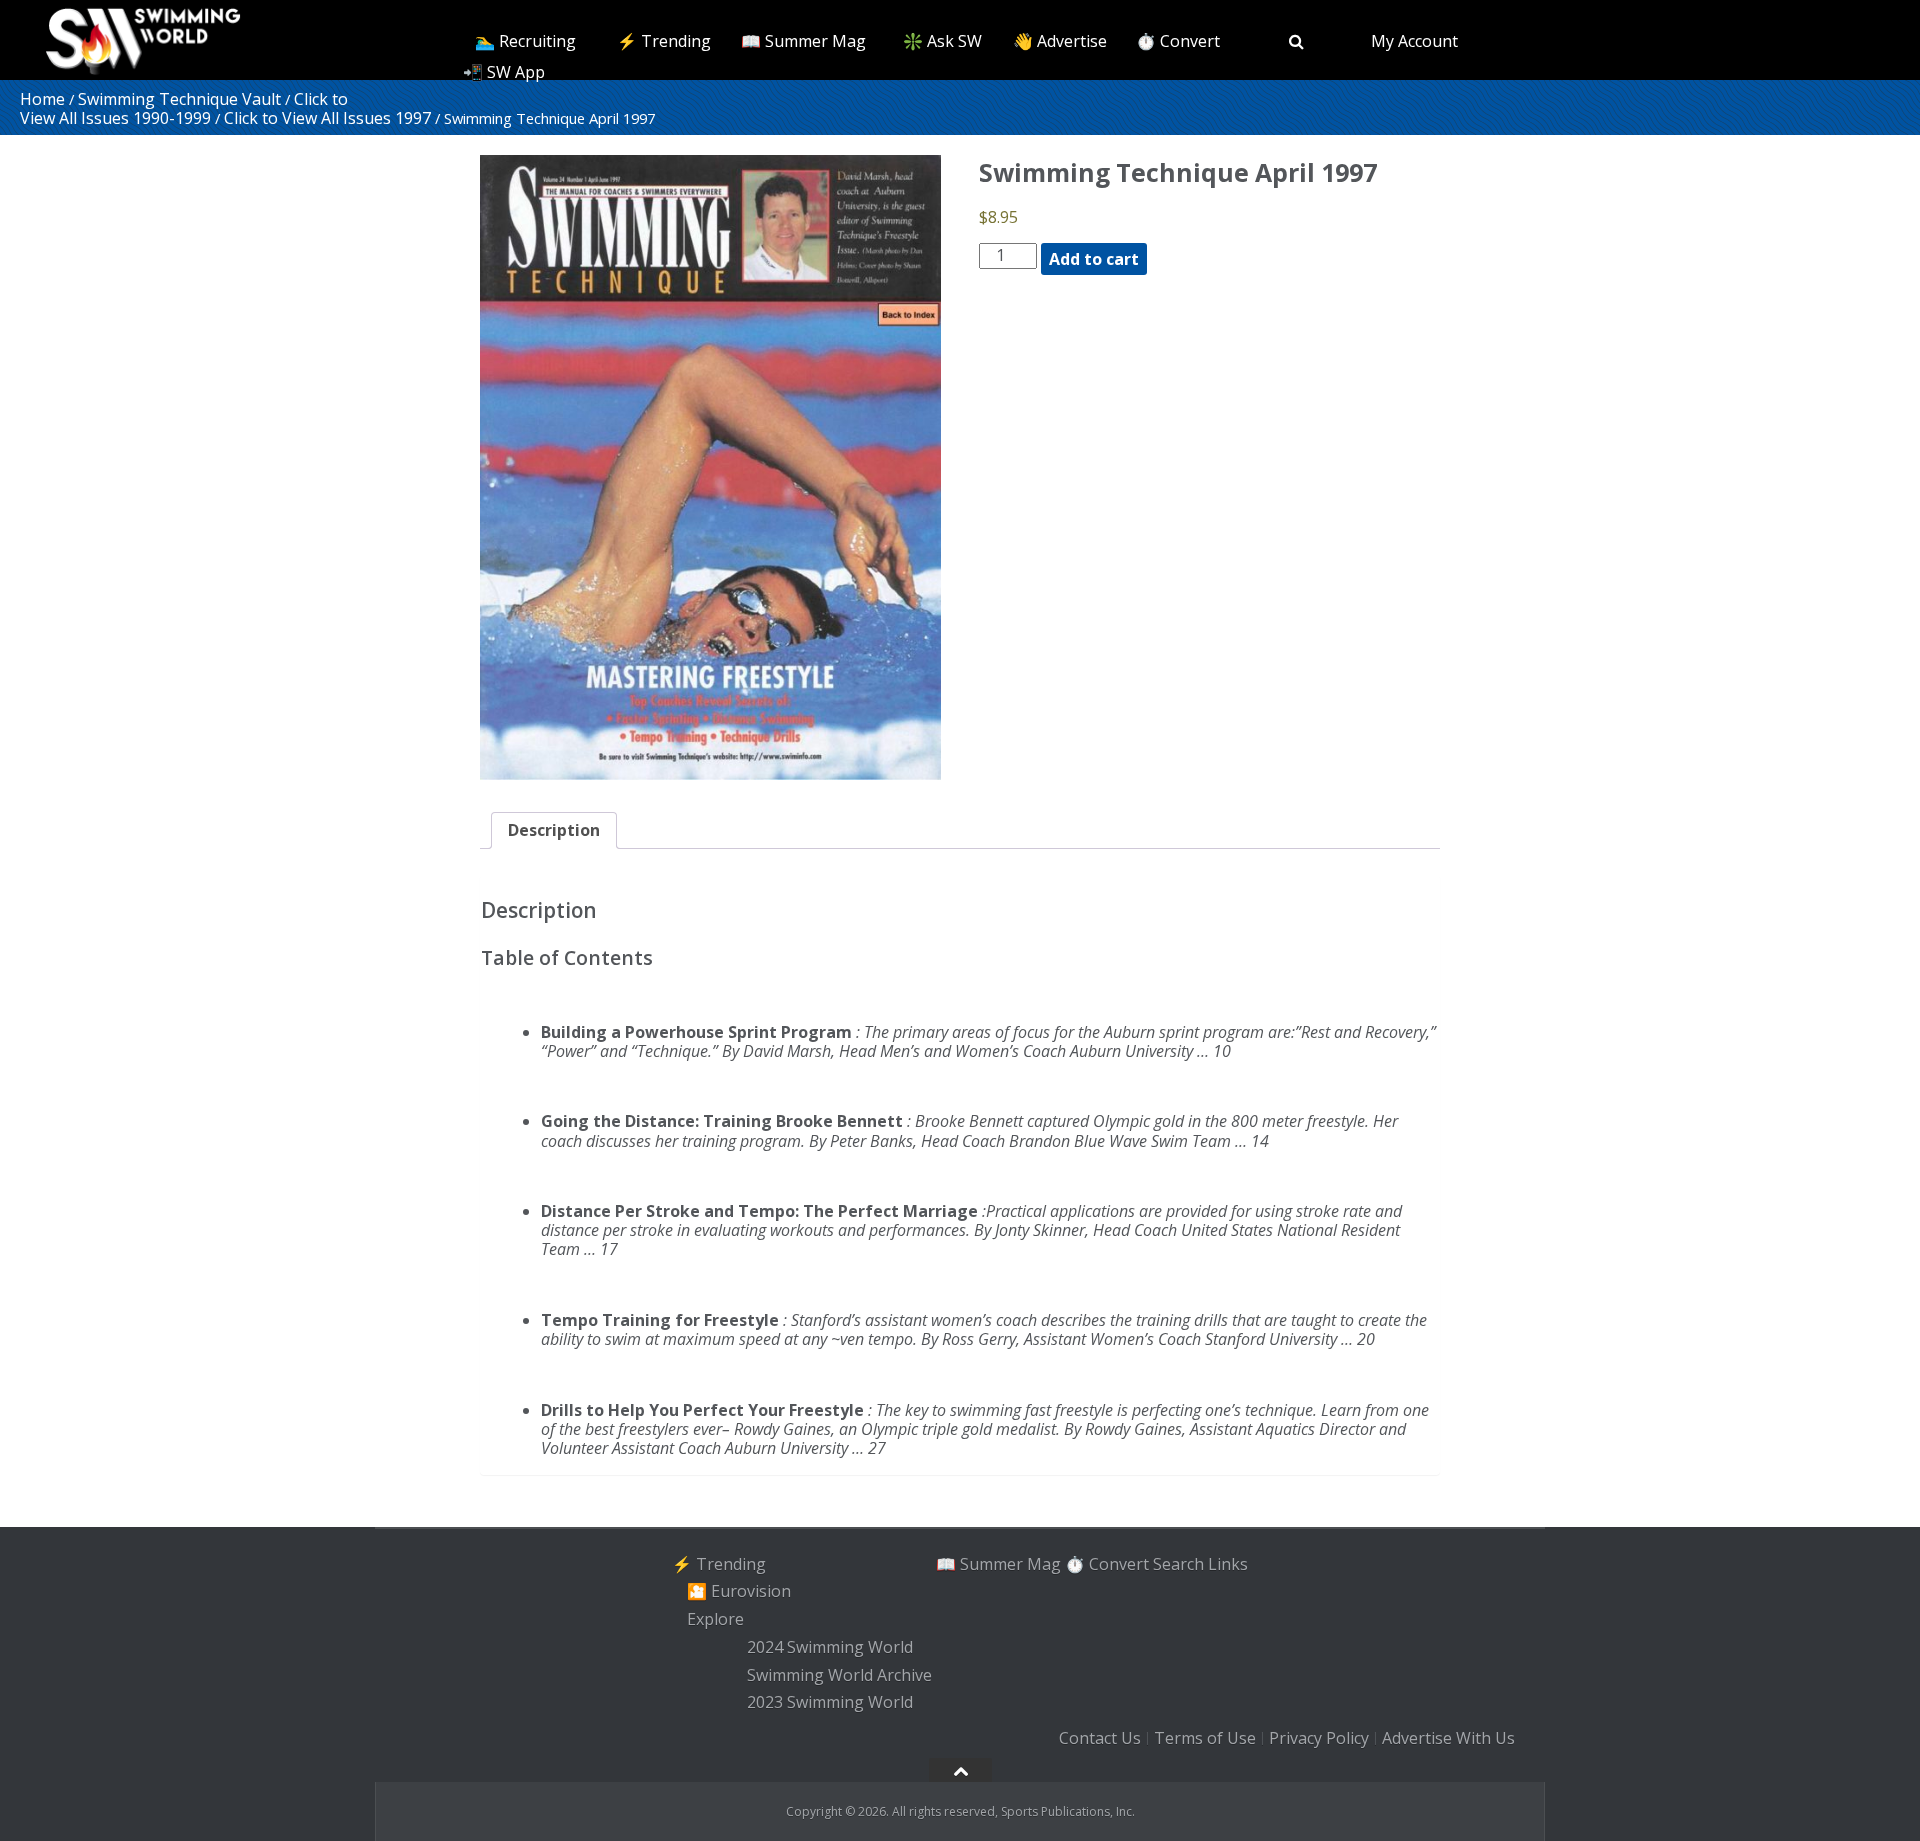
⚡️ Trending (664, 41)
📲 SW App (504, 72)
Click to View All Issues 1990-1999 (184, 108)
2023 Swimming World (830, 1703)
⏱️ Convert (1178, 41)
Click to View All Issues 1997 (327, 118)
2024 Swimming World (830, 1647)
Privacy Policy (1319, 1738)
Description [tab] (554, 830)
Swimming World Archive (839, 1675)
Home (42, 99)
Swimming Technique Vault (179, 99)
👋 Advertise (1060, 41)
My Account (1414, 41)
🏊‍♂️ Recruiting (525, 41)
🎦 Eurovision (739, 1592)
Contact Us (1100, 1738)
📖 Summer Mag (803, 41)
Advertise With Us (1448, 1738)
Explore (715, 1619)
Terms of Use (1205, 1738)
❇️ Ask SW (942, 41)
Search (1178, 1564)
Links (1228, 1564)
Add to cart (1094, 259)
